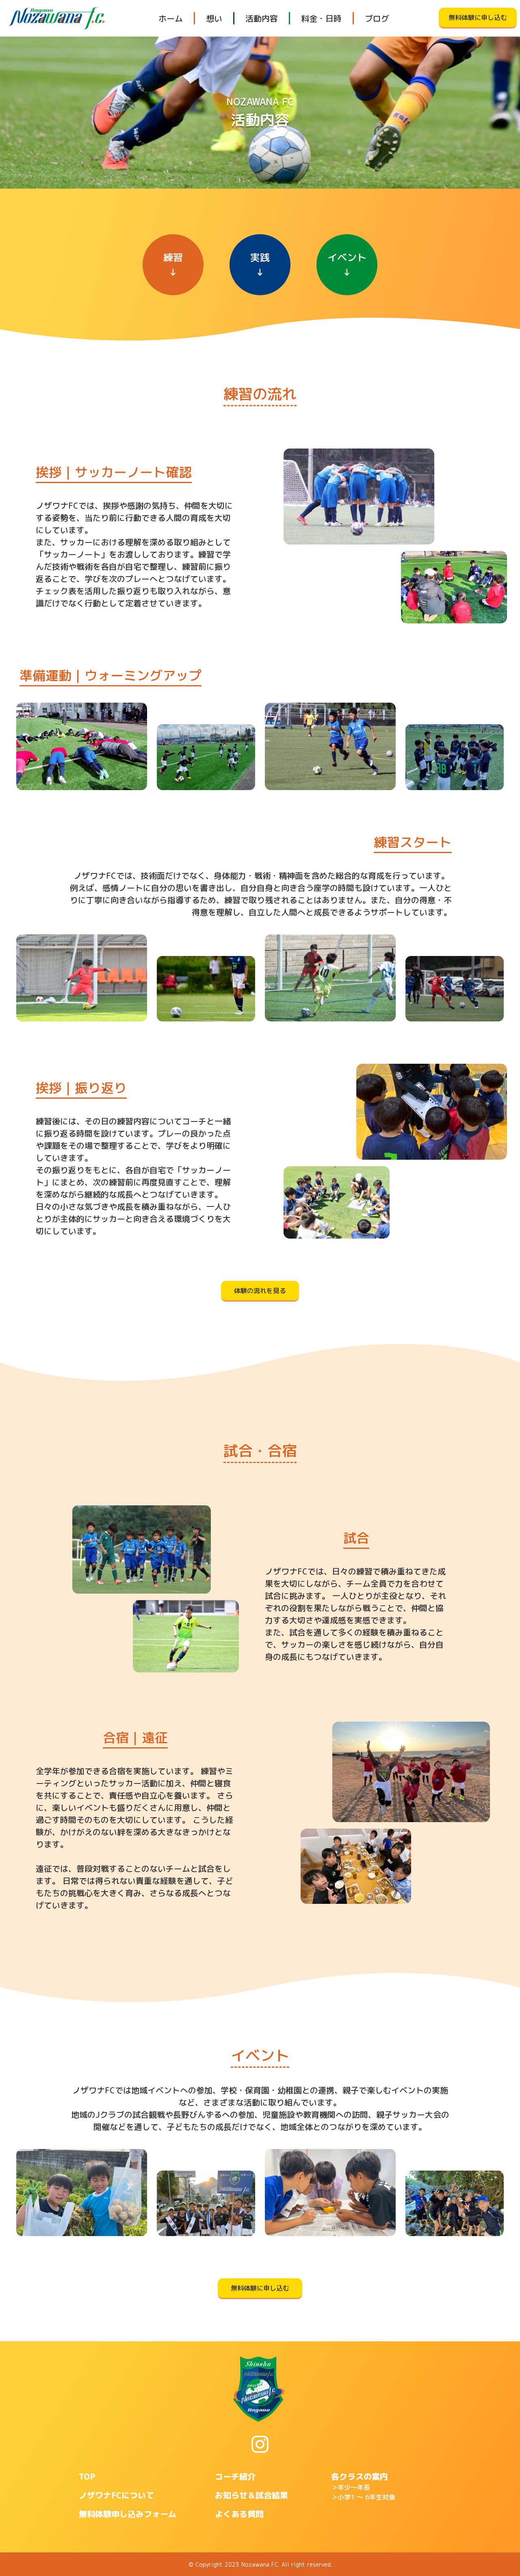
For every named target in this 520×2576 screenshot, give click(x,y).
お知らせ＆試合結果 (251, 2495)
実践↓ (260, 265)
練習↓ (173, 265)
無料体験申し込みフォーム (128, 2514)
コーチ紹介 (235, 2476)
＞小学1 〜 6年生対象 (363, 2497)
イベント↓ (347, 265)
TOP (87, 2476)
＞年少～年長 (351, 2487)
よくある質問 (239, 2514)
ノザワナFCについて (116, 2495)
